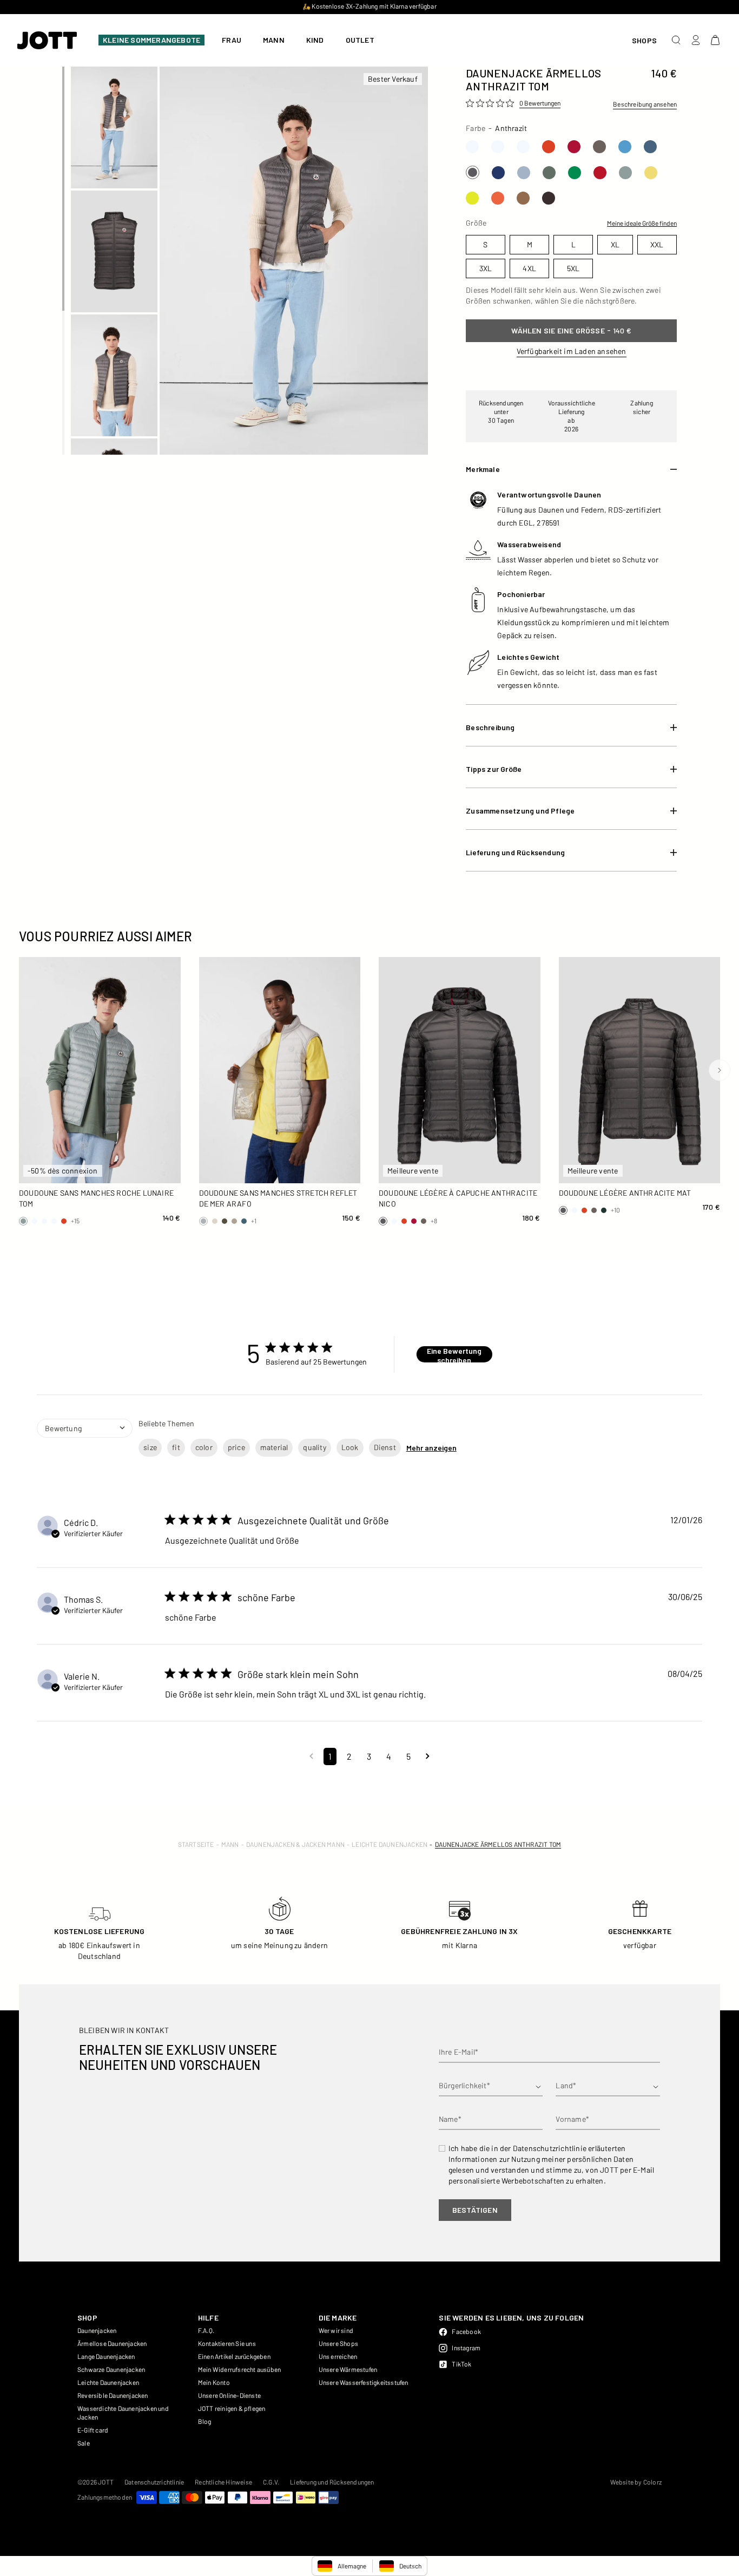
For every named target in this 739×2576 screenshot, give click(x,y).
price (236, 1447)
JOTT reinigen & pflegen (232, 2408)
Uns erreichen (338, 2356)
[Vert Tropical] (575, 173)
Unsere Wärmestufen (348, 2369)
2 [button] (349, 1756)
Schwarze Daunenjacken (111, 2369)
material (274, 1447)
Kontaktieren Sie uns (227, 2343)
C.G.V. (271, 2482)
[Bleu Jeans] (650, 147)
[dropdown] (85, 1446)
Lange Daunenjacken (106, 2356)
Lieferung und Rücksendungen (332, 2482)
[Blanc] (472, 147)
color (204, 1447)
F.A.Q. (206, 2330)
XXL (42, 1171)
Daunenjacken (97, 2330)
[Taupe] (599, 147)
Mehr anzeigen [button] (431, 1448)
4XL (119, 1171)
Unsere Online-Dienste (229, 2395)
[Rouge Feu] (549, 147)
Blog (205, 2421)
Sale (84, 2443)
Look (350, 1447)
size (150, 1447)
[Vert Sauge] (549, 173)
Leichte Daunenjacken (390, 1844)
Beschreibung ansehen (645, 104)
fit (176, 1447)
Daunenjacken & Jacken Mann (295, 1844)
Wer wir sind (336, 2330)
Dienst (385, 1447)
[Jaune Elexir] (472, 198)
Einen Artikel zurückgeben (234, 2356)
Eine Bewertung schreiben (454, 1354)
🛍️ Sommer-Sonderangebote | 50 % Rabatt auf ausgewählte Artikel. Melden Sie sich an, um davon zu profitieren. (369, 6)
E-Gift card (93, 2430)
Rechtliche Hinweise (223, 2482)
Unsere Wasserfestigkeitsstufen (364, 2382)
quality (314, 1447)
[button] (311, 1756)
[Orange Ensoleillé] (498, 198)
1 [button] (330, 1756)
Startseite (196, 1844)
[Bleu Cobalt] (498, 173)
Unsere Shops (338, 2343)
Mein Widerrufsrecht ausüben (239, 2369)
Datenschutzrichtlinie (154, 2482)
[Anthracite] (473, 172)
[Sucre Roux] (523, 198)
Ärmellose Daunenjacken (112, 2343)
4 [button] (389, 1756)
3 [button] (369, 1756)
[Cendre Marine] (524, 173)
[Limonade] (651, 173)
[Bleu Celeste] (625, 147)
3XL (81, 1171)
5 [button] (408, 1756)
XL (157, 1152)
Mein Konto (214, 2382)
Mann (230, 1844)
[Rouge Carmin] (600, 173)
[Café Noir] (549, 198)
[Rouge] (574, 147)
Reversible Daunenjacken (113, 2395)
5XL (158, 1171)
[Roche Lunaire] (625, 173)
